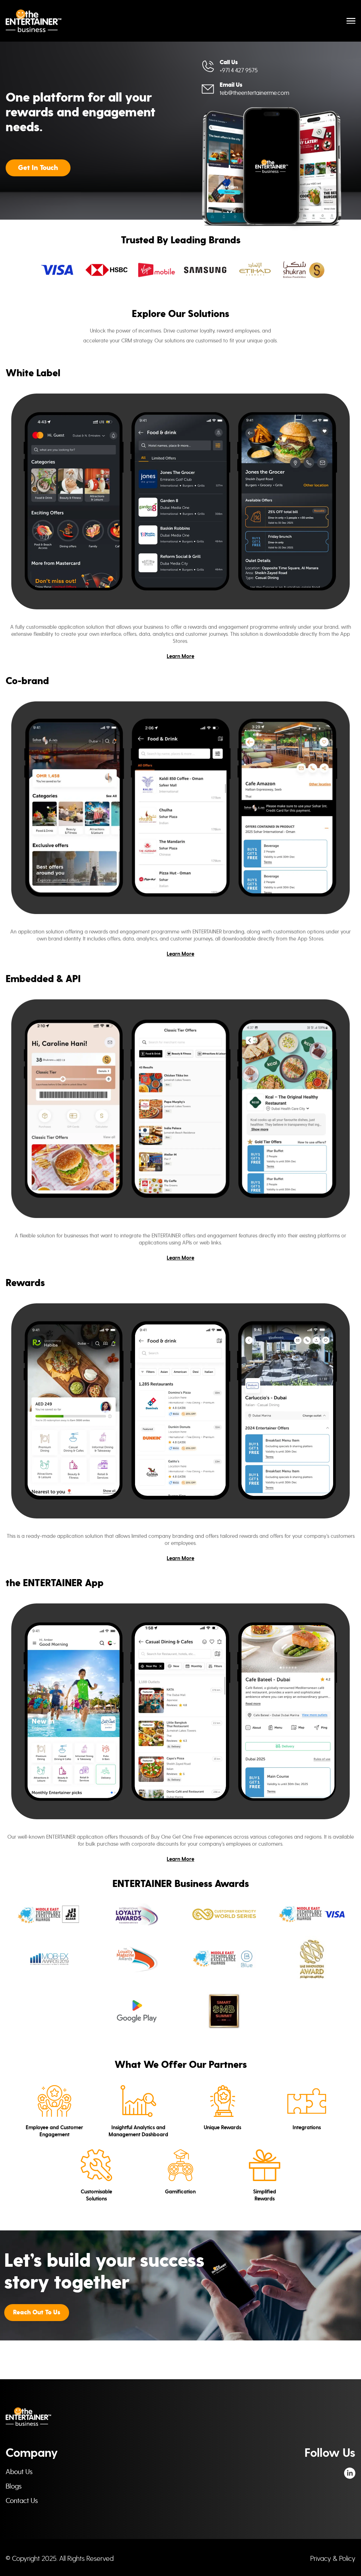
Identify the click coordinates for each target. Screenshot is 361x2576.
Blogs (14, 2486)
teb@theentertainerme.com (254, 93)
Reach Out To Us (37, 2312)
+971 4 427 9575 (239, 70)
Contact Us (22, 2501)
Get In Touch (38, 168)
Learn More (180, 656)
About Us (19, 2472)
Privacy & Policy (333, 2558)
